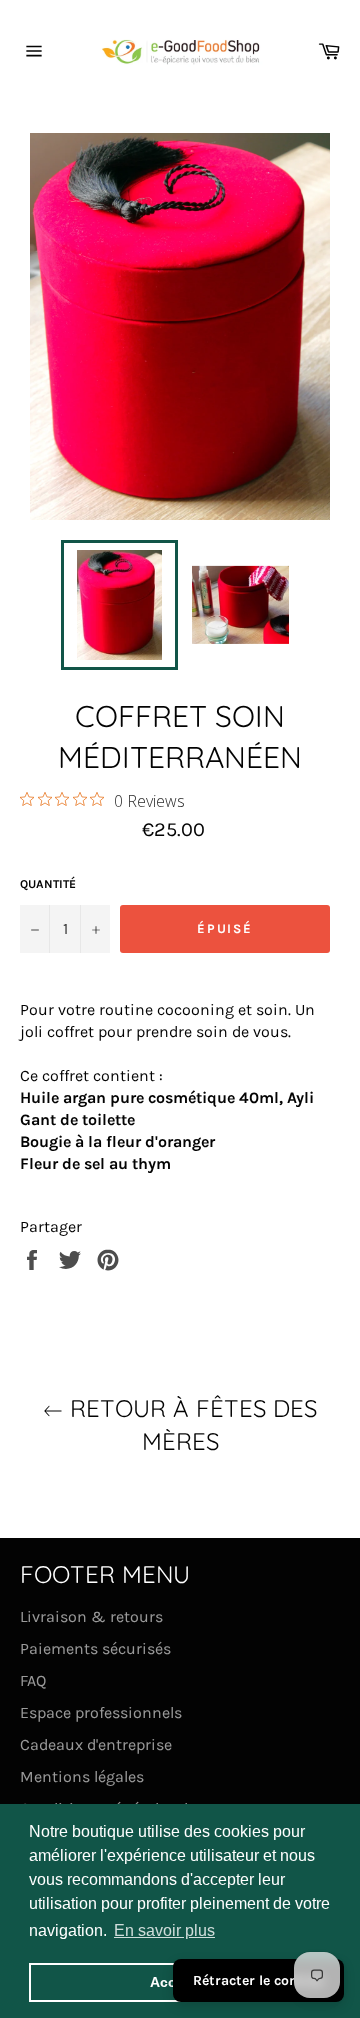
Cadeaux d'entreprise (96, 1744)
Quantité (48, 884)
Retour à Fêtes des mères (190, 1424)
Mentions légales (82, 1776)
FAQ (33, 1680)
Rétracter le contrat (258, 1980)
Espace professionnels (101, 1712)
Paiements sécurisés (95, 1648)
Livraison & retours (91, 1616)
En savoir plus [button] (164, 1930)
